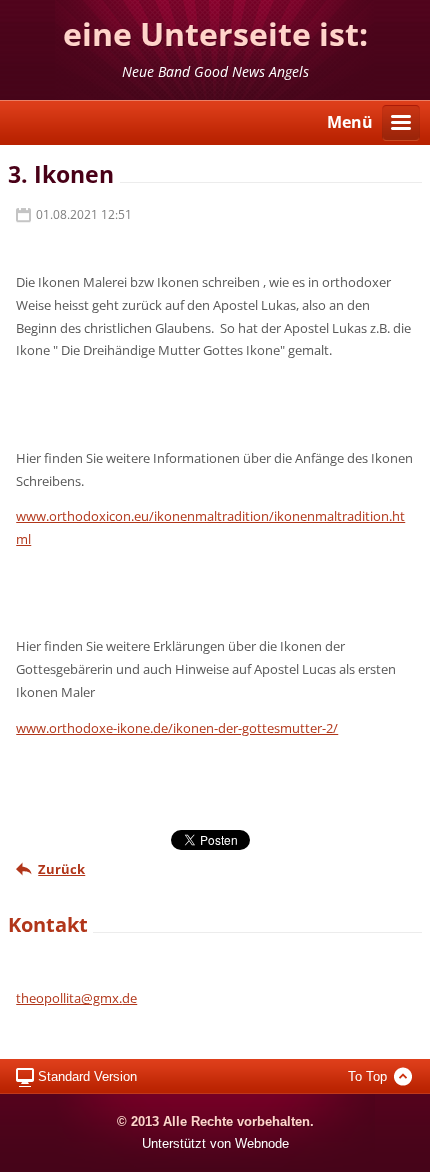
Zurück (61, 869)
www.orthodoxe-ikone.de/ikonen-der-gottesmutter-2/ (177, 728)
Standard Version (87, 1076)
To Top (367, 1076)
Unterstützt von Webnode (215, 1143)
